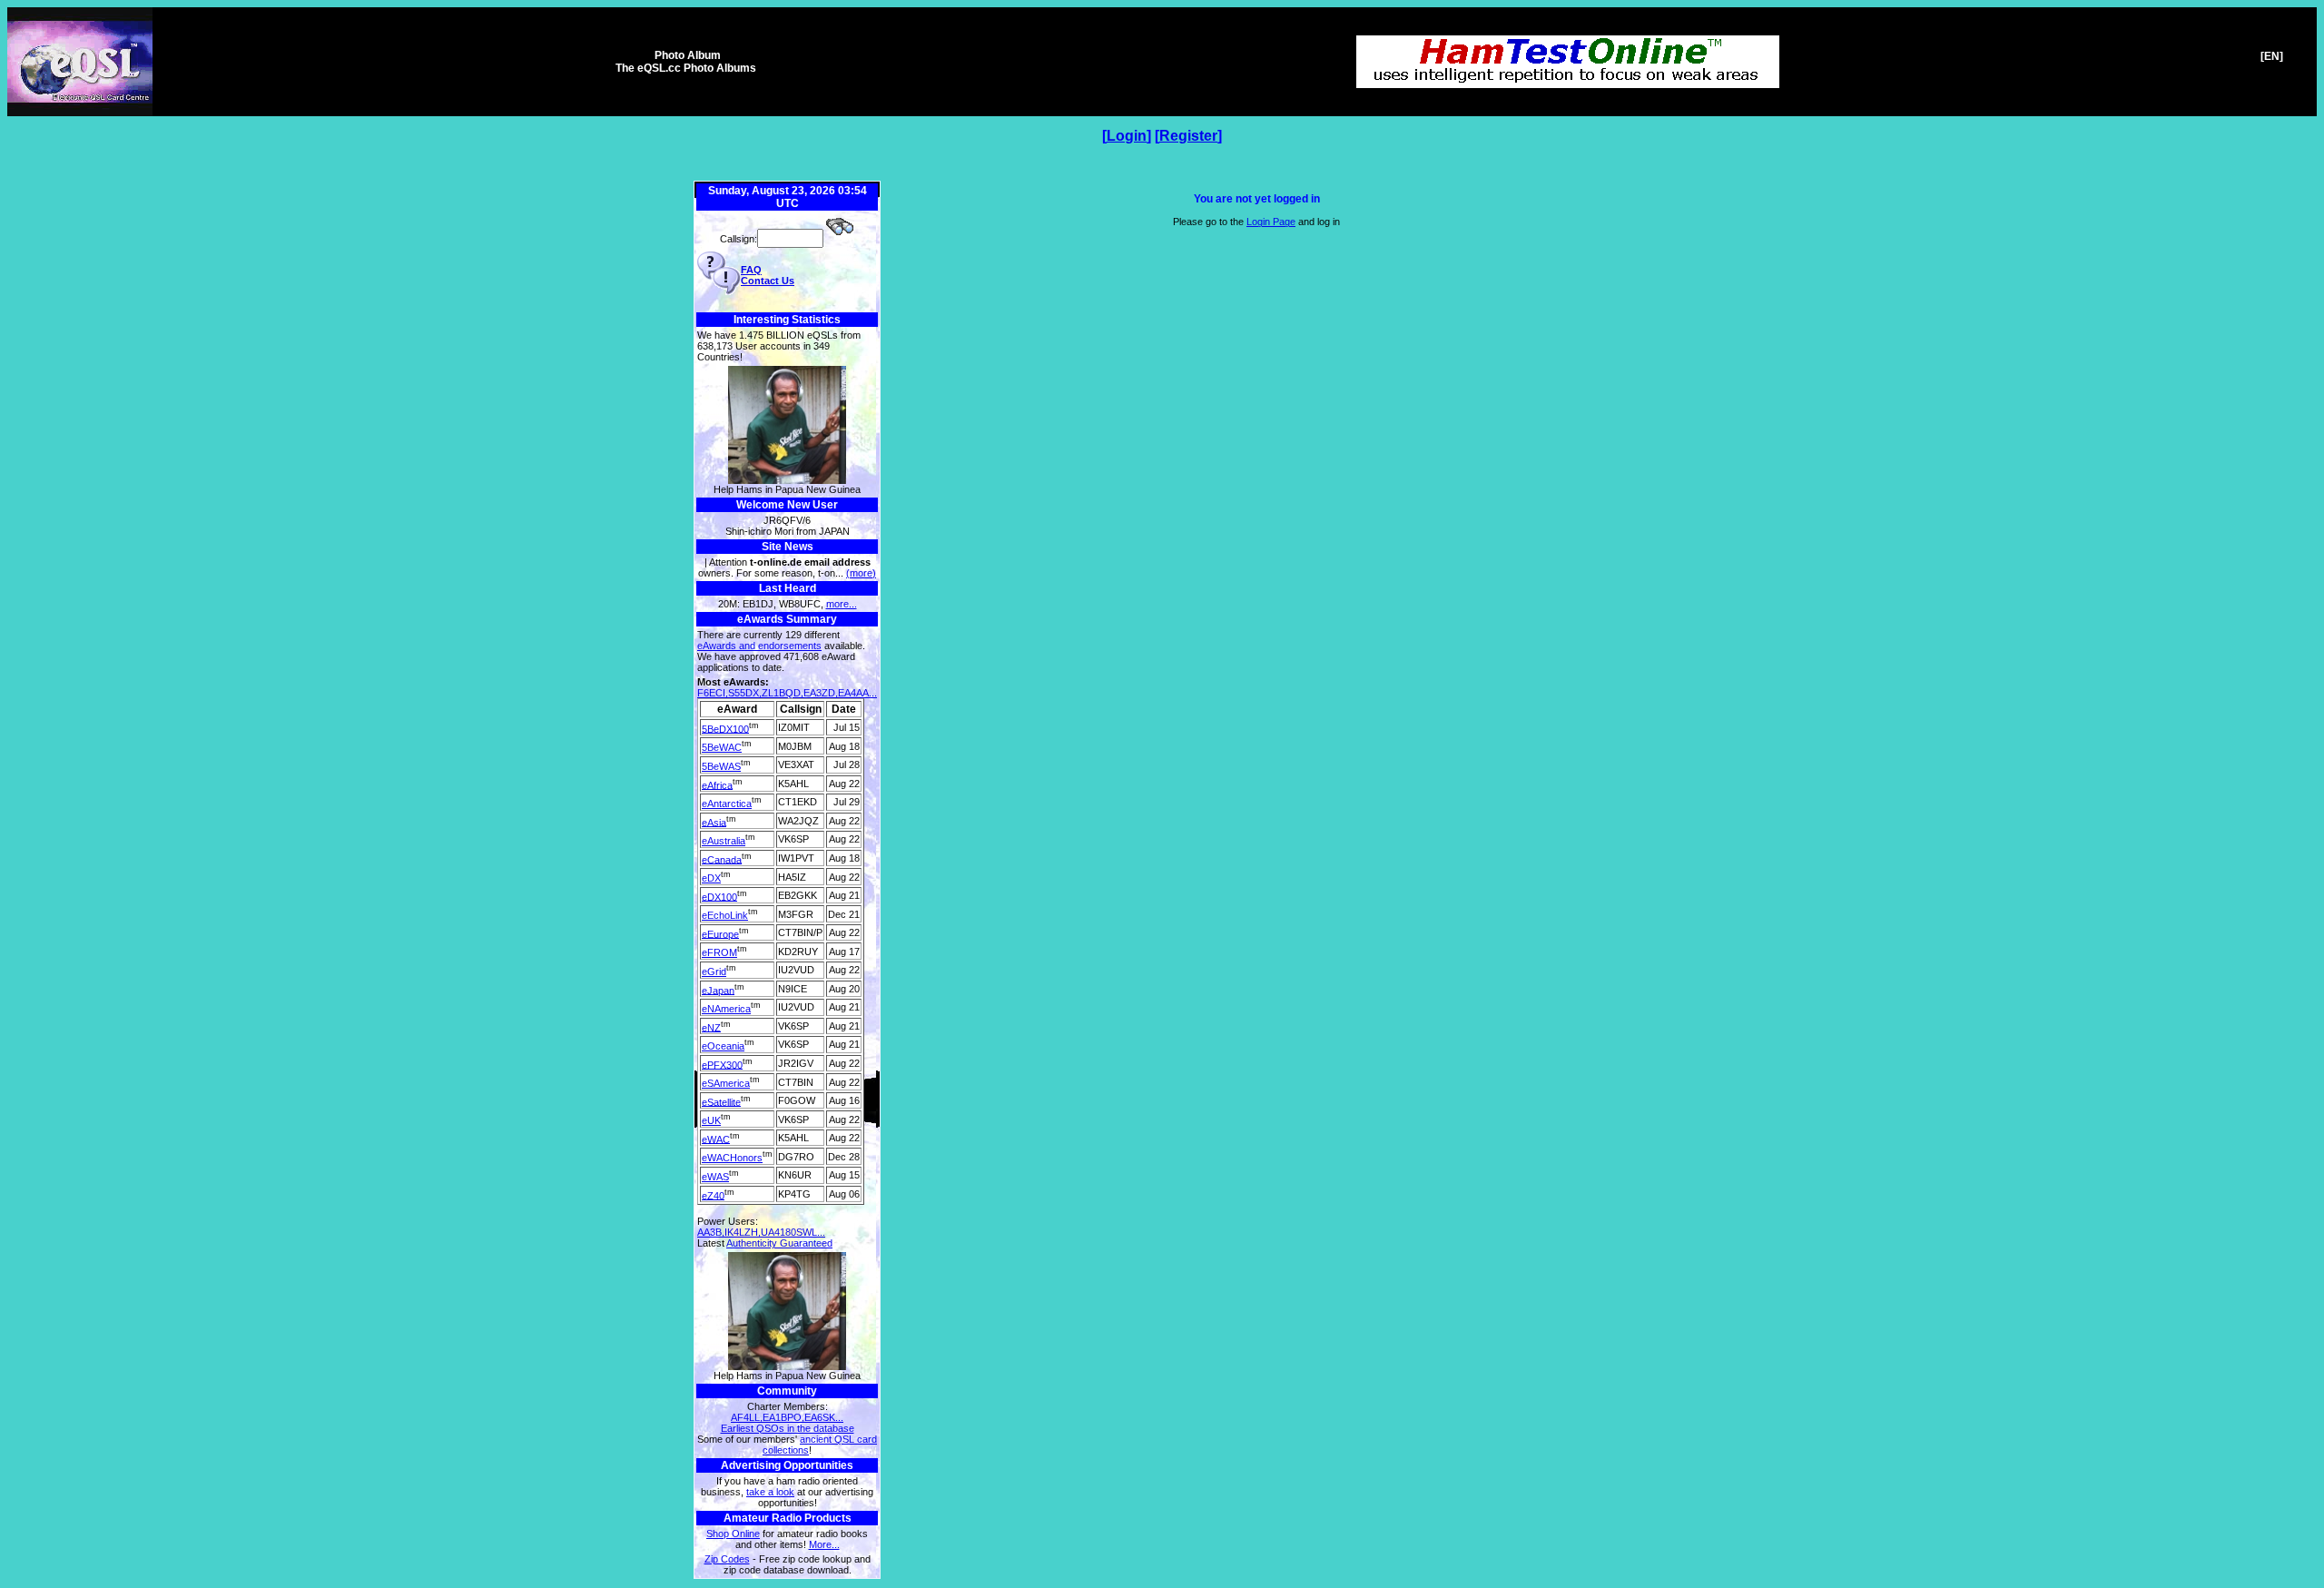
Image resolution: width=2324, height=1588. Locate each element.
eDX (711, 878)
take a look (770, 1492)
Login (1127, 136)
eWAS (715, 1177)
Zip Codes (727, 1559)
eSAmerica (726, 1083)
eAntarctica (727, 804)
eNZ (711, 1027)
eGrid (714, 972)
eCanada (722, 859)
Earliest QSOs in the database (788, 1428)
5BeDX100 (725, 728)
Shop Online (733, 1534)
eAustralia (724, 841)
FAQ (751, 270)
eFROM (719, 952)
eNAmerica (726, 1009)
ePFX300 (722, 1064)
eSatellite (721, 1101)
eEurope (720, 933)
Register (1188, 136)
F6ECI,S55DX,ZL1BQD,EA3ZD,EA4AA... (787, 693)
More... (824, 1544)
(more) (861, 573)
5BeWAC (722, 747)
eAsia (714, 822)
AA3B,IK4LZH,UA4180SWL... (761, 1232)
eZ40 (713, 1195)
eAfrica (717, 784)
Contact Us (768, 281)
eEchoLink (725, 915)
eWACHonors (732, 1158)
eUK (711, 1120)
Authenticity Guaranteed (779, 1243)
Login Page (1271, 222)
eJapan (718, 990)
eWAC (716, 1139)
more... (842, 604)
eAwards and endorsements (759, 646)
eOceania (723, 1046)
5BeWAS (721, 766)
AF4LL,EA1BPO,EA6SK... (787, 1417)
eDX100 (719, 896)
